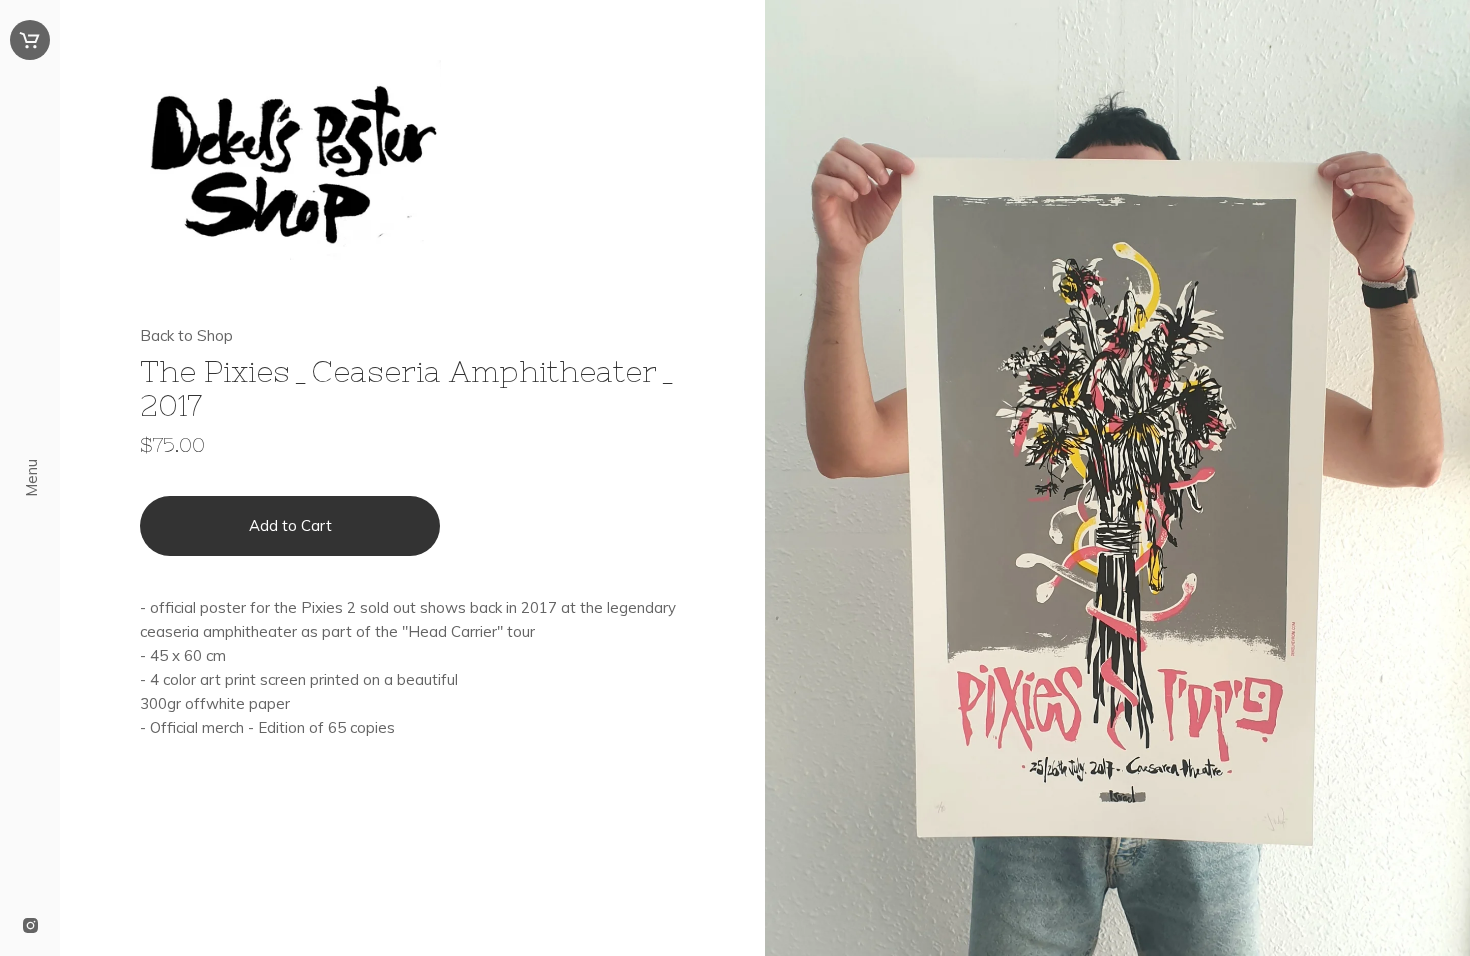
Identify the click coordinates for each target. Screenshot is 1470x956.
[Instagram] (30, 927)
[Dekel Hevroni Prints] (412, 163)
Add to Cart (290, 525)
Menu (31, 478)
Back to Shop (186, 335)
